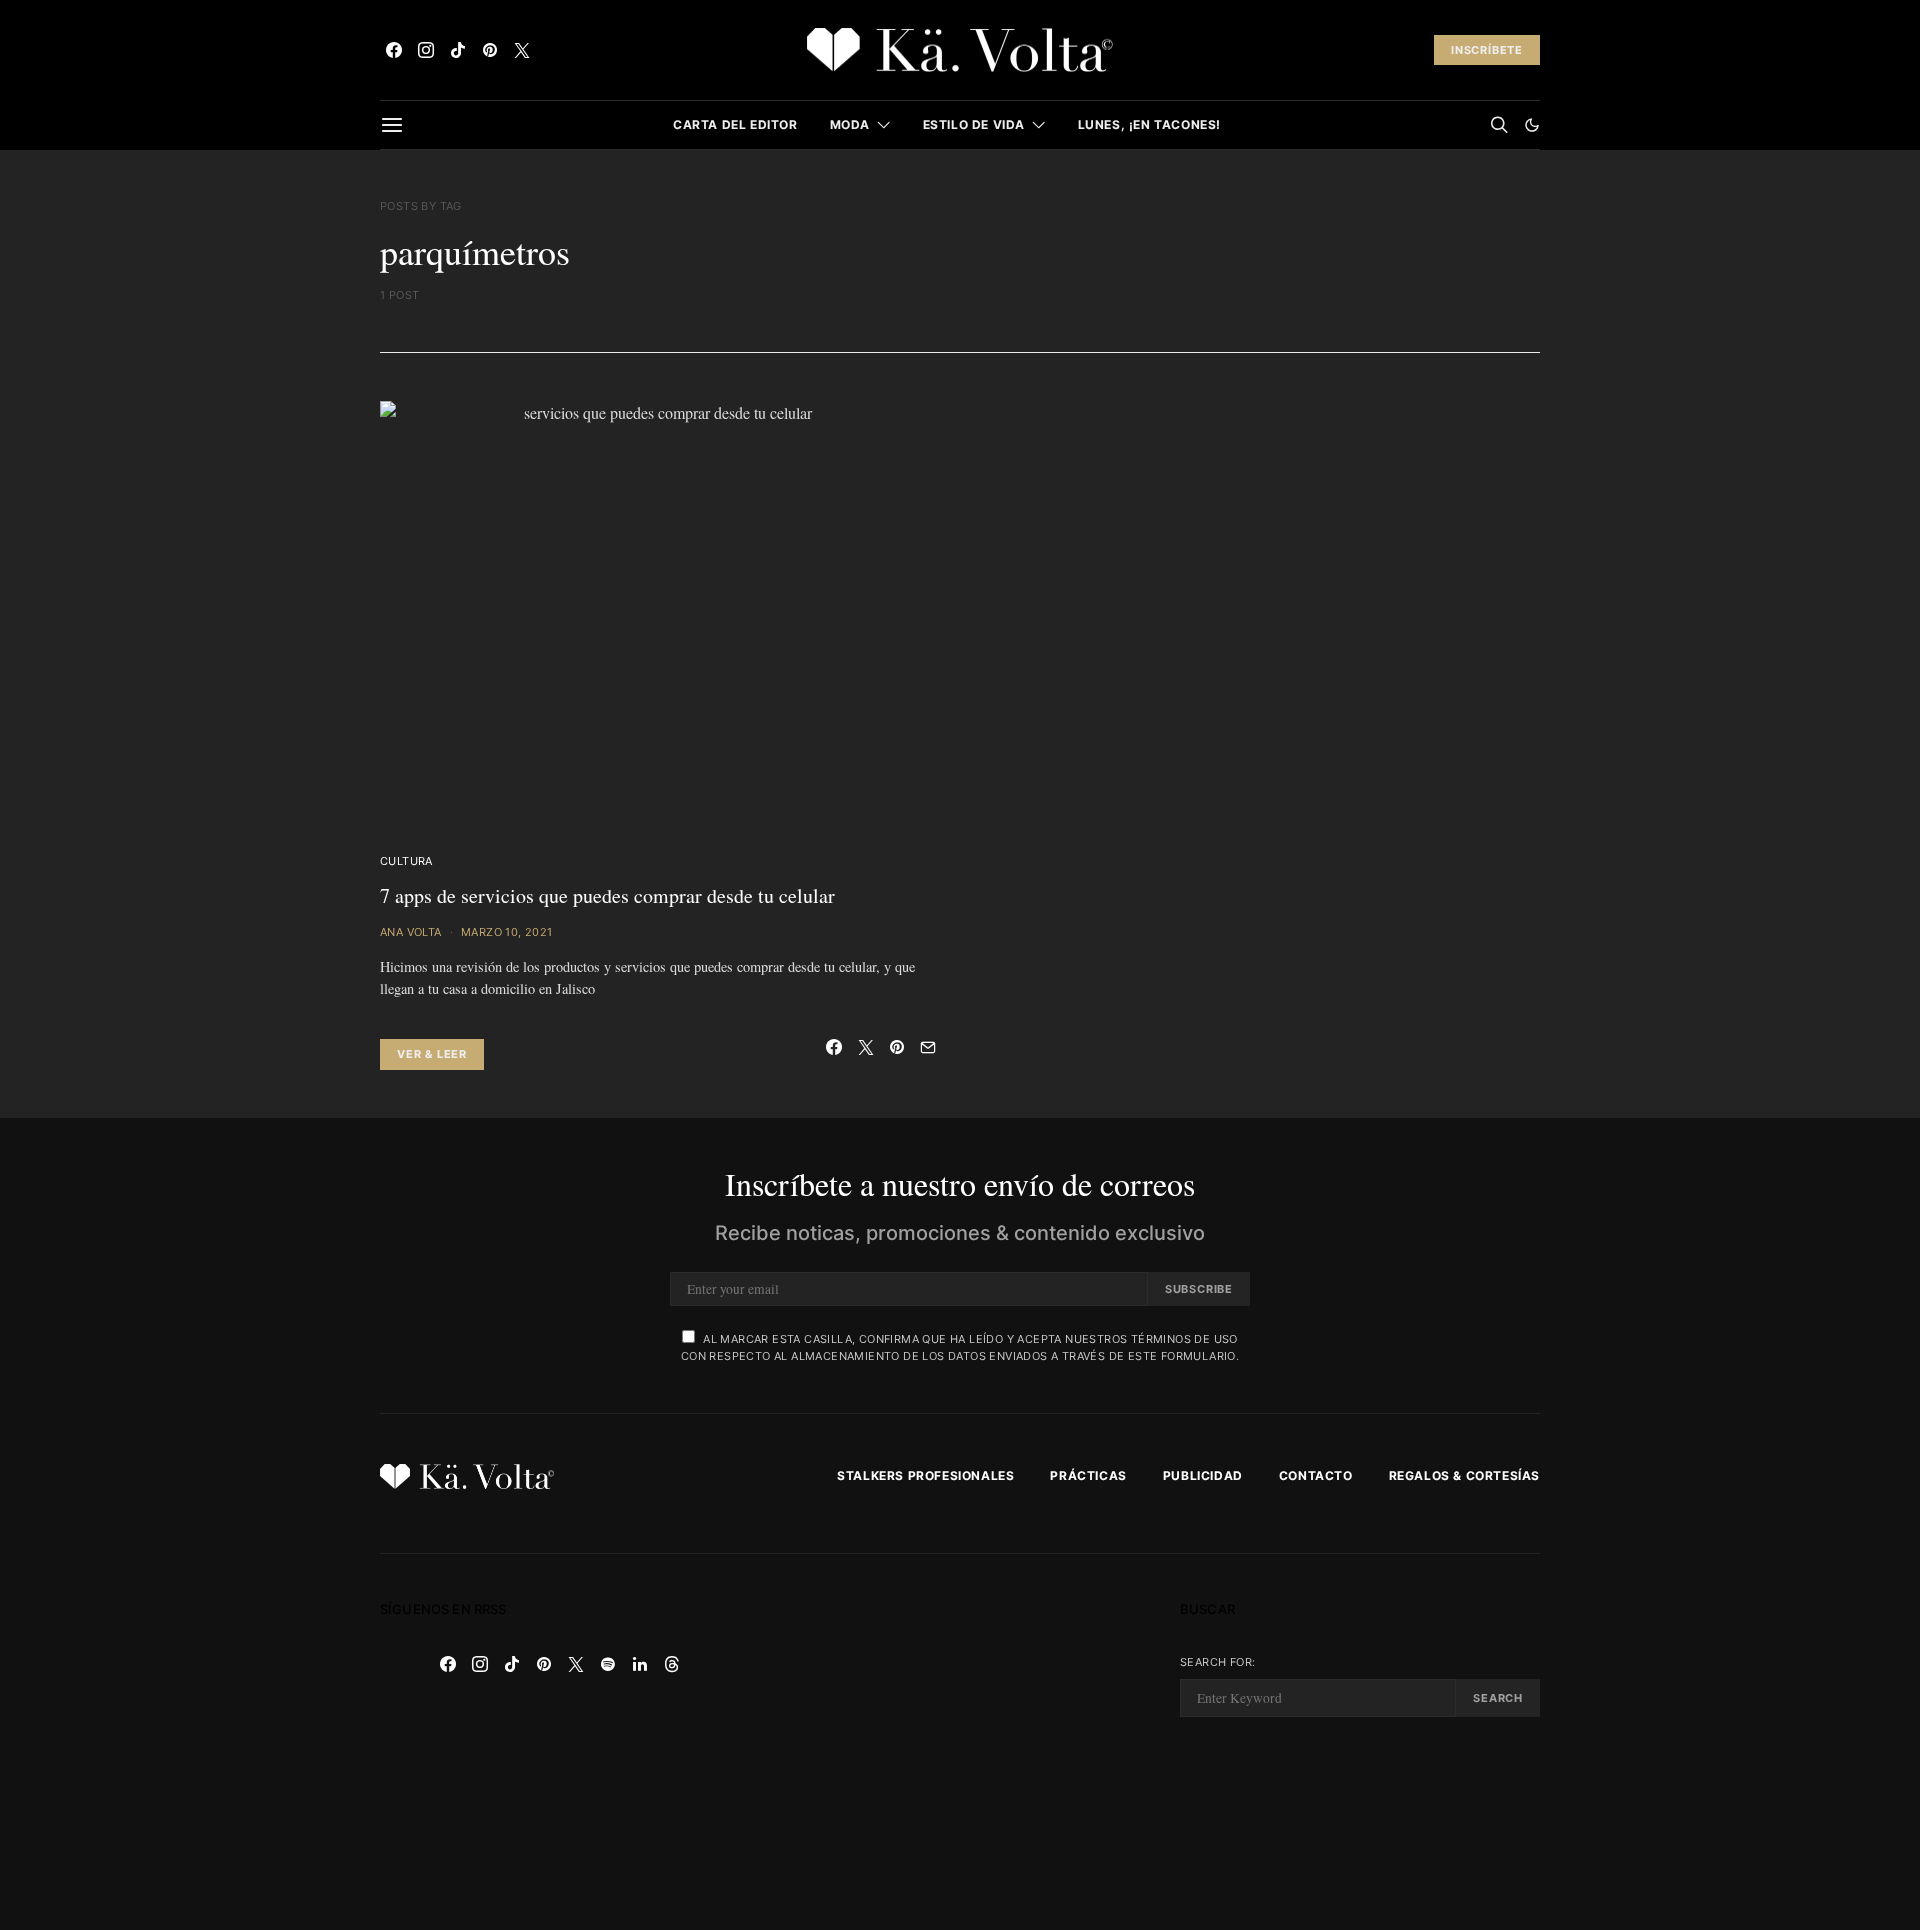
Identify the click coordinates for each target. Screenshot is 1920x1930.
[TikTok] (458, 50)
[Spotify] (608, 1664)
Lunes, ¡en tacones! (1149, 124)
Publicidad (1203, 1475)
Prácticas (1088, 1475)
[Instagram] (426, 50)
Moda (850, 124)
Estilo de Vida (974, 124)
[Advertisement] (960, 1742)
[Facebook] (394, 50)
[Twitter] (522, 50)
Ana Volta (411, 932)
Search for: (1217, 1662)
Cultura (406, 861)
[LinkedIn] (640, 1664)
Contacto (1316, 1475)
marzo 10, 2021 (507, 932)
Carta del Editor (735, 124)
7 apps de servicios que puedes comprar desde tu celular (607, 895)
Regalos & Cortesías (1464, 1475)
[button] (1532, 125)
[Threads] (672, 1664)
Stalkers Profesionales (925, 1475)
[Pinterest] (490, 50)
